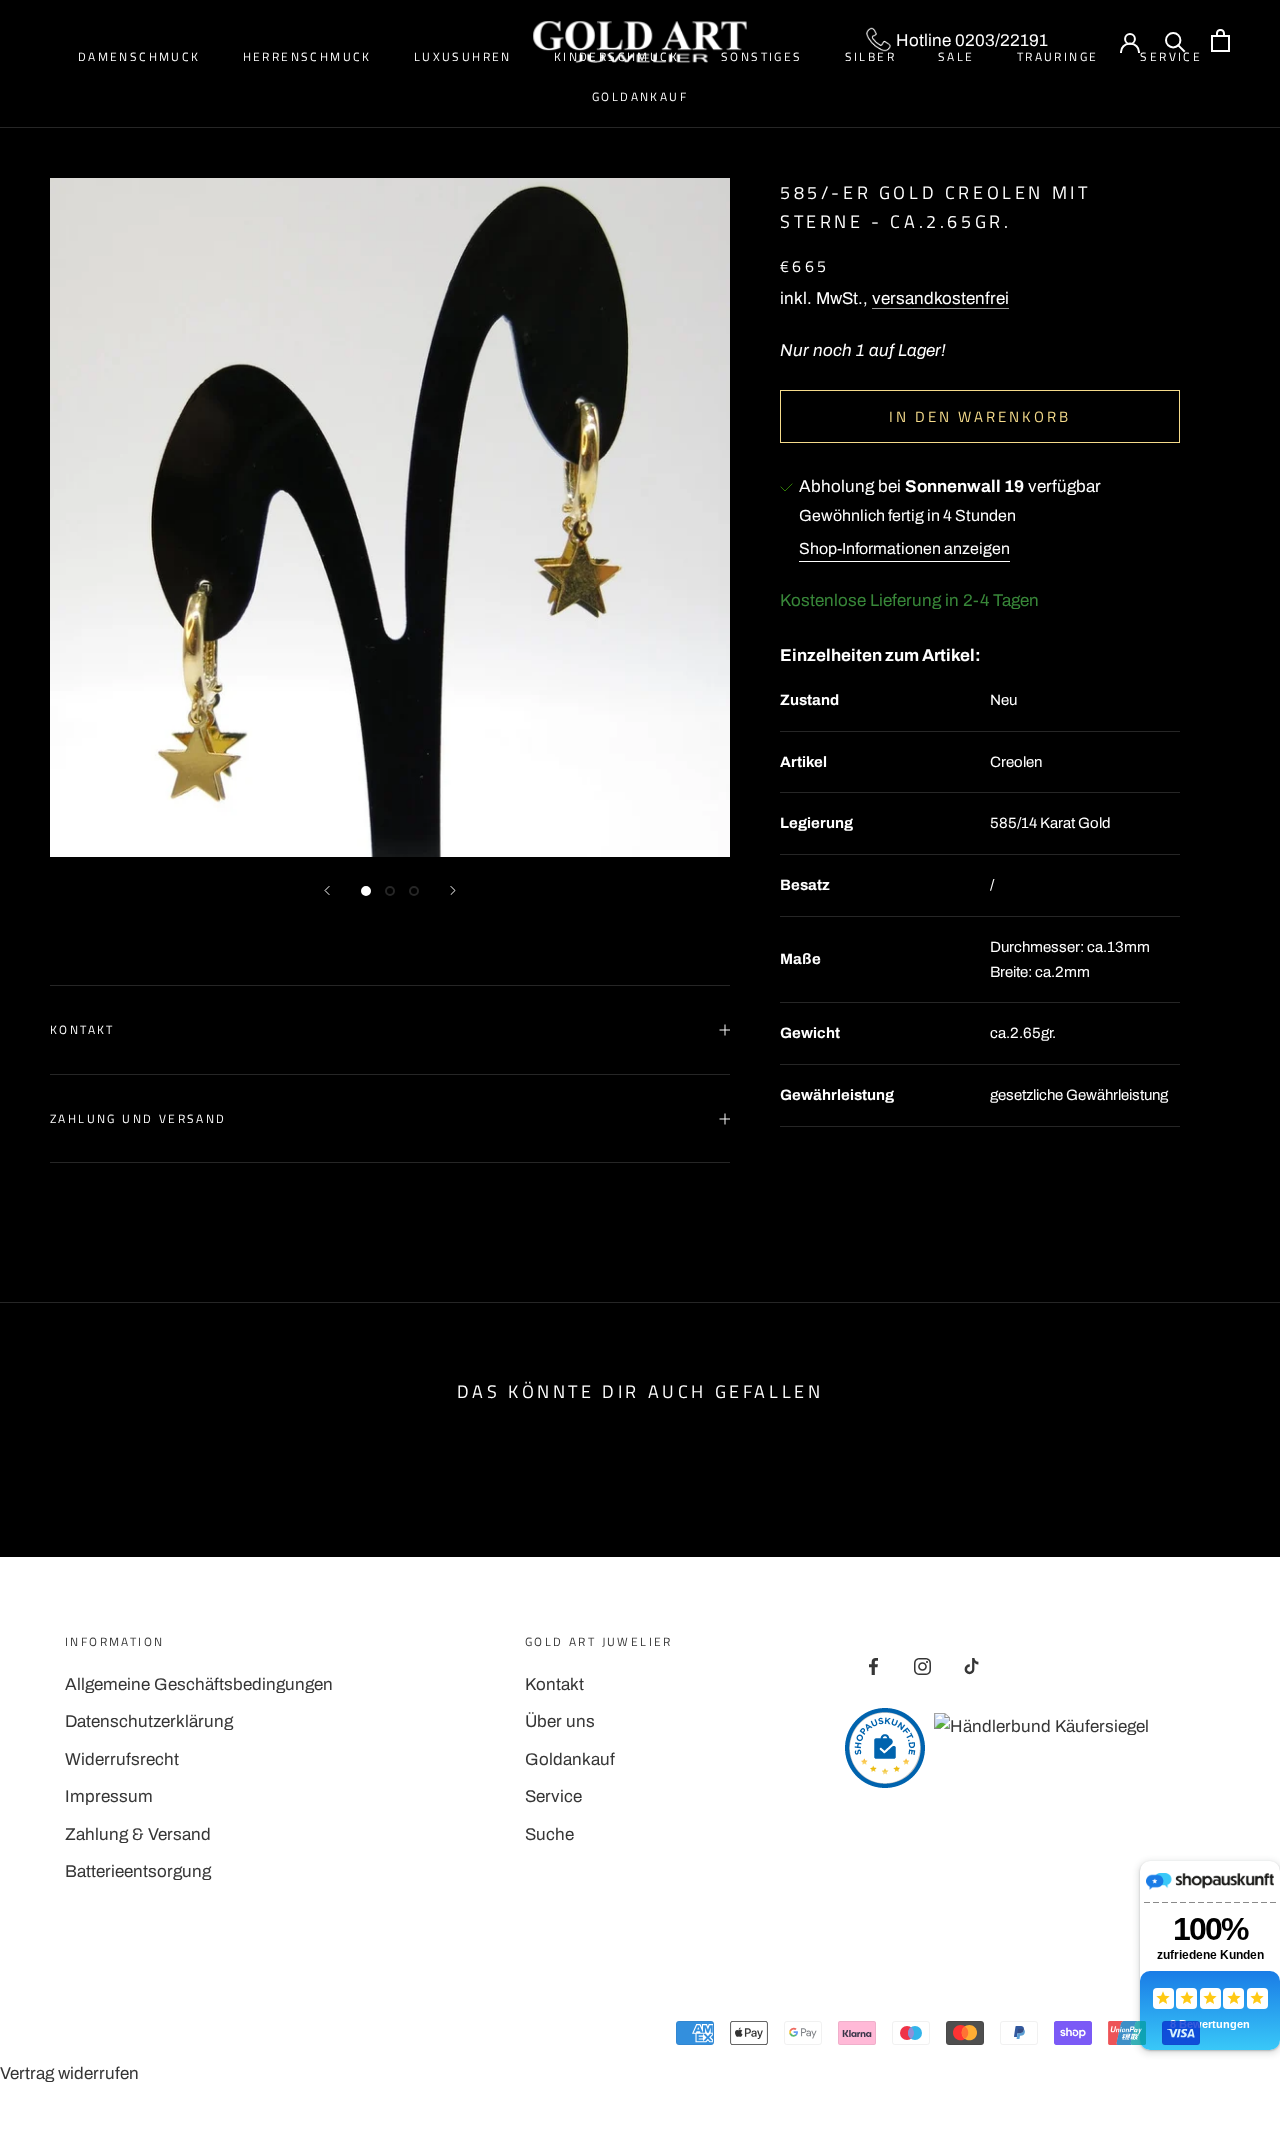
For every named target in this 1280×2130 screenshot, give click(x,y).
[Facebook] (873, 1666)
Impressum (109, 1796)
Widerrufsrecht (122, 1759)
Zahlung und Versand (138, 1118)
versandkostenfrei (940, 298)
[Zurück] (327, 890)
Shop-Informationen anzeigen (904, 548)
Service (553, 1796)
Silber (870, 56)
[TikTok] (971, 1666)
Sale (956, 56)
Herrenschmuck (307, 56)
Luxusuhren (463, 56)
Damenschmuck (139, 56)
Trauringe (1058, 56)
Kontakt (82, 1029)
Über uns (560, 1721)
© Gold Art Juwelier (154, 2036)
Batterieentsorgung (138, 1871)
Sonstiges (762, 56)
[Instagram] (922, 1666)
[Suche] (1175, 40)
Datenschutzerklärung (149, 1721)
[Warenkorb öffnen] (1220, 40)
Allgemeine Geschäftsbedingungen (199, 1684)
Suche (549, 1834)
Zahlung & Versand (138, 1834)
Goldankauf (640, 96)
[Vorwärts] (453, 890)
